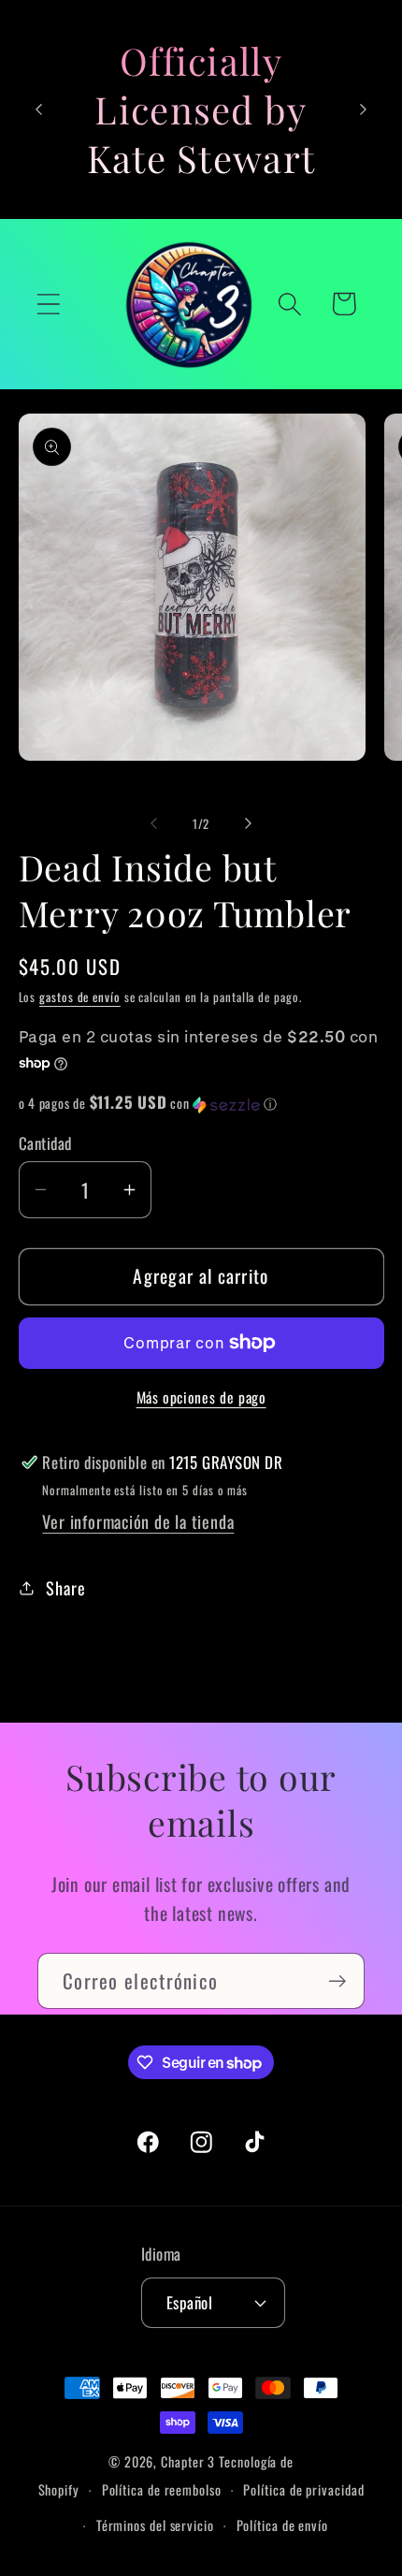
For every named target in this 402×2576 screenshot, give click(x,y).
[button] (48, 304)
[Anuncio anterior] (39, 109)
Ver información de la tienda (138, 1521)
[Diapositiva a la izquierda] (153, 823)
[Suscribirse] (337, 1981)
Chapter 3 (188, 2461)
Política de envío (282, 2525)
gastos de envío (80, 997)
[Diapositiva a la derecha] (249, 823)
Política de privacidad (303, 2489)
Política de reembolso (162, 2489)
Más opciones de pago (201, 1398)
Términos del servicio (155, 2525)
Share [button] (65, 1587)
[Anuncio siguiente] (364, 109)
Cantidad (45, 1143)
